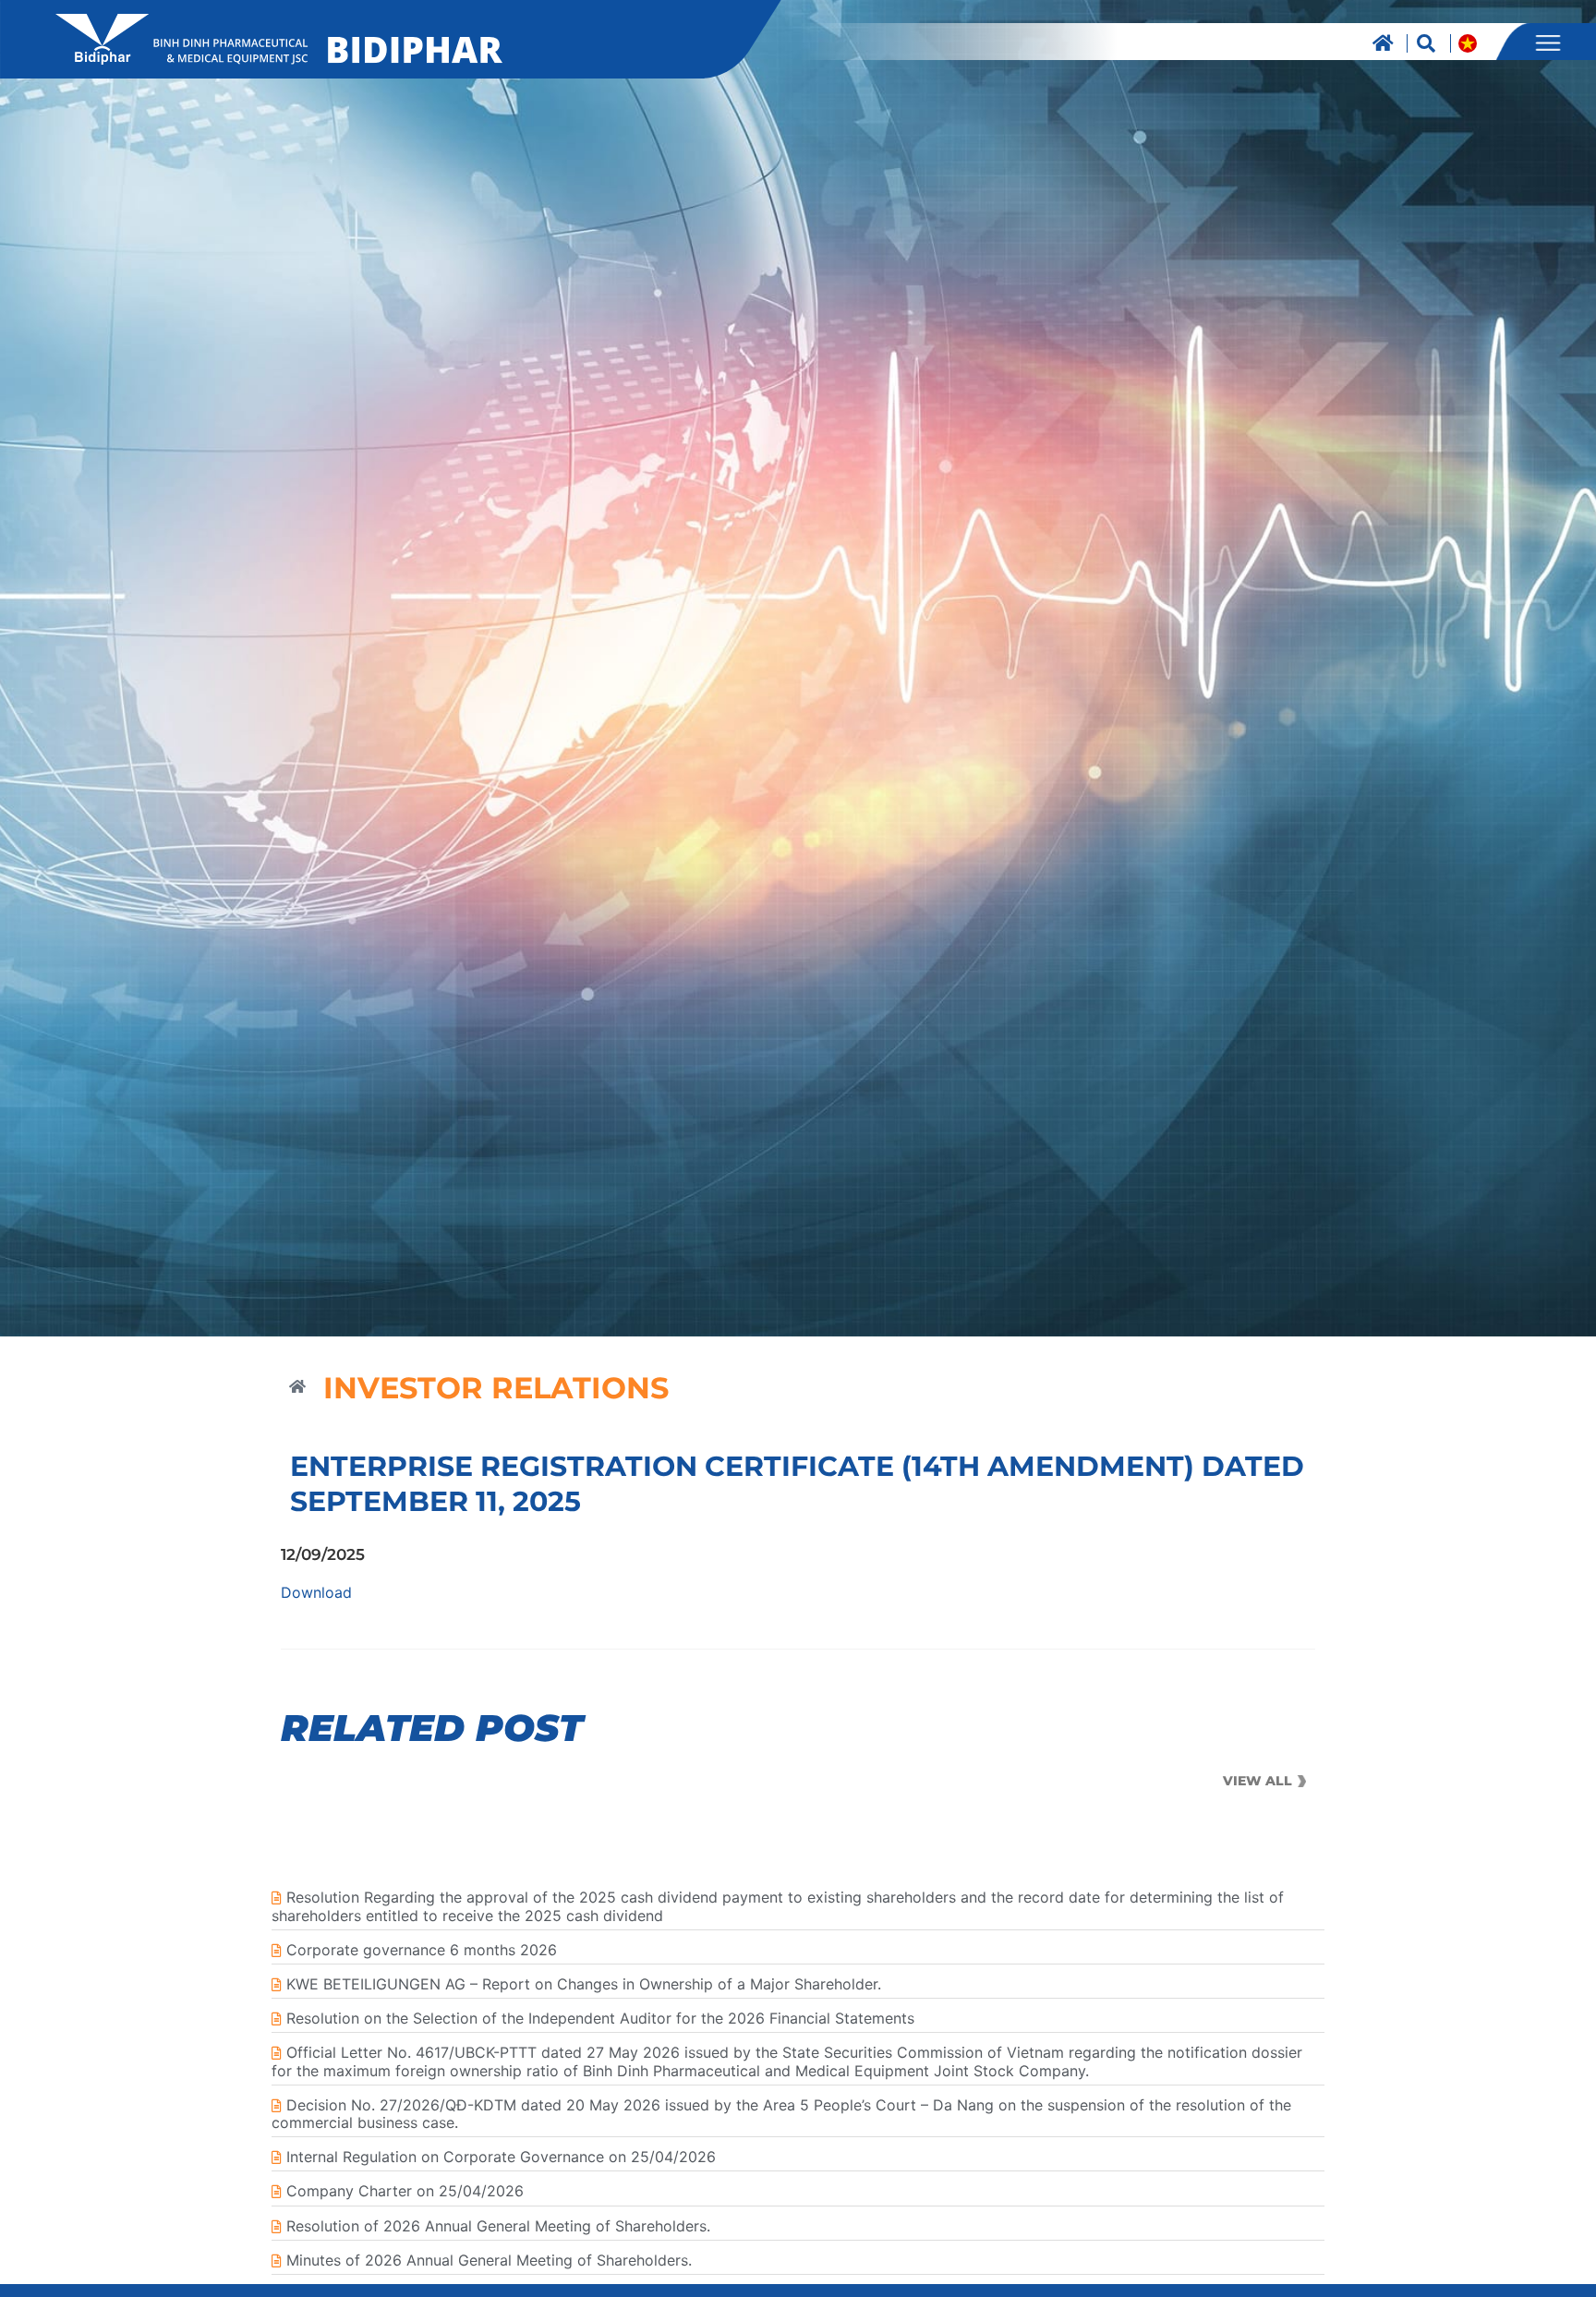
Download (316, 1592)
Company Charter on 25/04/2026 (405, 2191)
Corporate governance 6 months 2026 (422, 1950)
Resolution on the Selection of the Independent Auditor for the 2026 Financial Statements (600, 2018)
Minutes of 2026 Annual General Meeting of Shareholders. (489, 2260)
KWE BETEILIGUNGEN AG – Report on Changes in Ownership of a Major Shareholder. (584, 1984)
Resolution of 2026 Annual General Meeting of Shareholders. (498, 2226)
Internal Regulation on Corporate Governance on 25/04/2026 (501, 2157)
